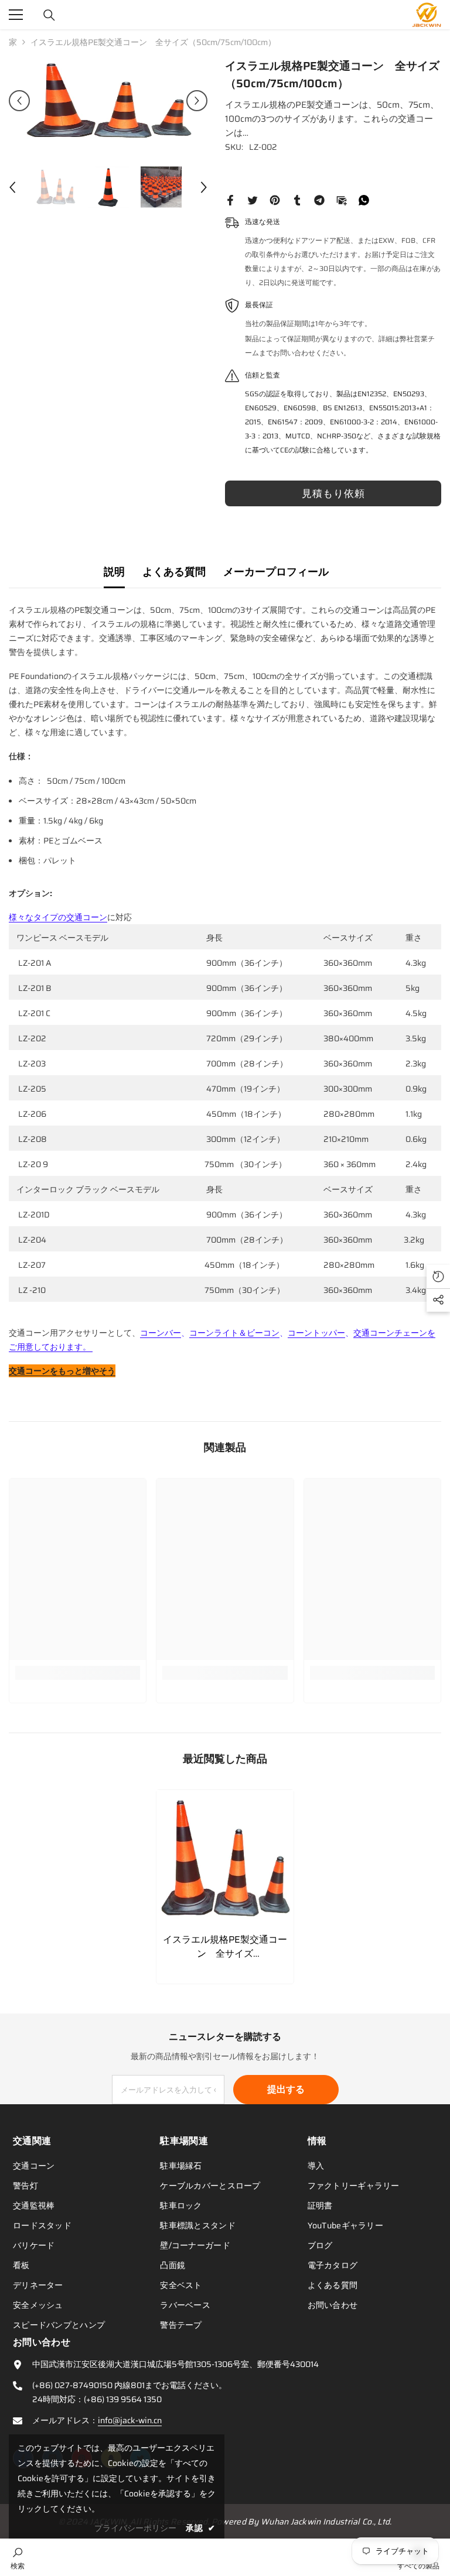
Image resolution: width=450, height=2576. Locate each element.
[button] (19, 101)
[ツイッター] (253, 200)
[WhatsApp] (364, 200)
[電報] (319, 200)
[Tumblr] (297, 200)
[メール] (342, 200)
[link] (78, 1673)
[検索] (49, 15)
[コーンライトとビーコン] (92, 1347)
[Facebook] (230, 200)
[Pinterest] (275, 200)
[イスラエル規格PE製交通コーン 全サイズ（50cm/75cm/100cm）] (225, 1858)
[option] (108, 101)
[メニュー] (16, 15)
